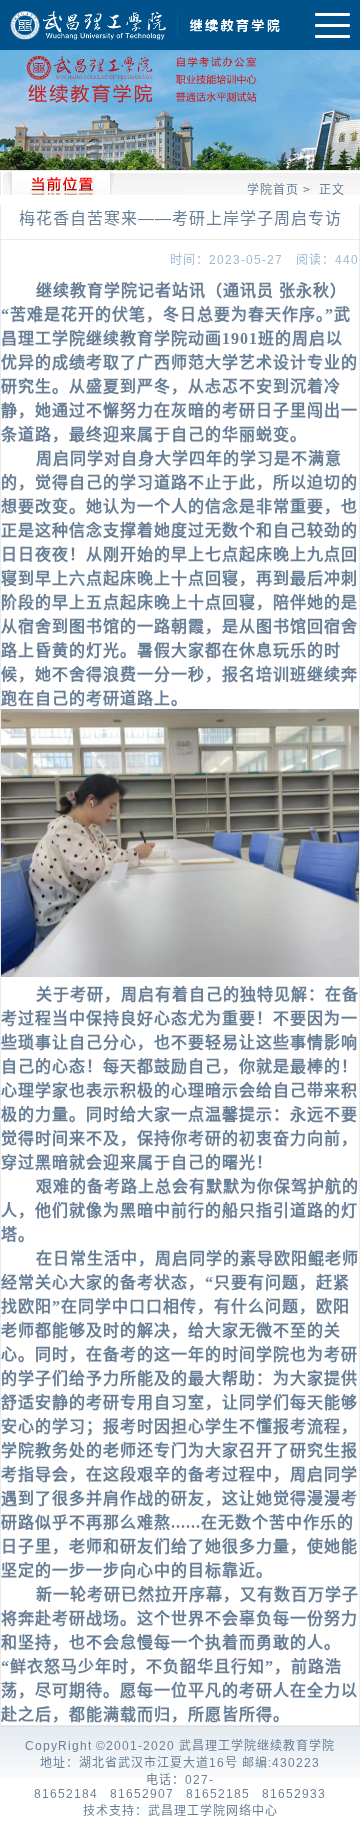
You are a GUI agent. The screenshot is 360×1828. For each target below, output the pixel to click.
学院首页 (273, 190)
